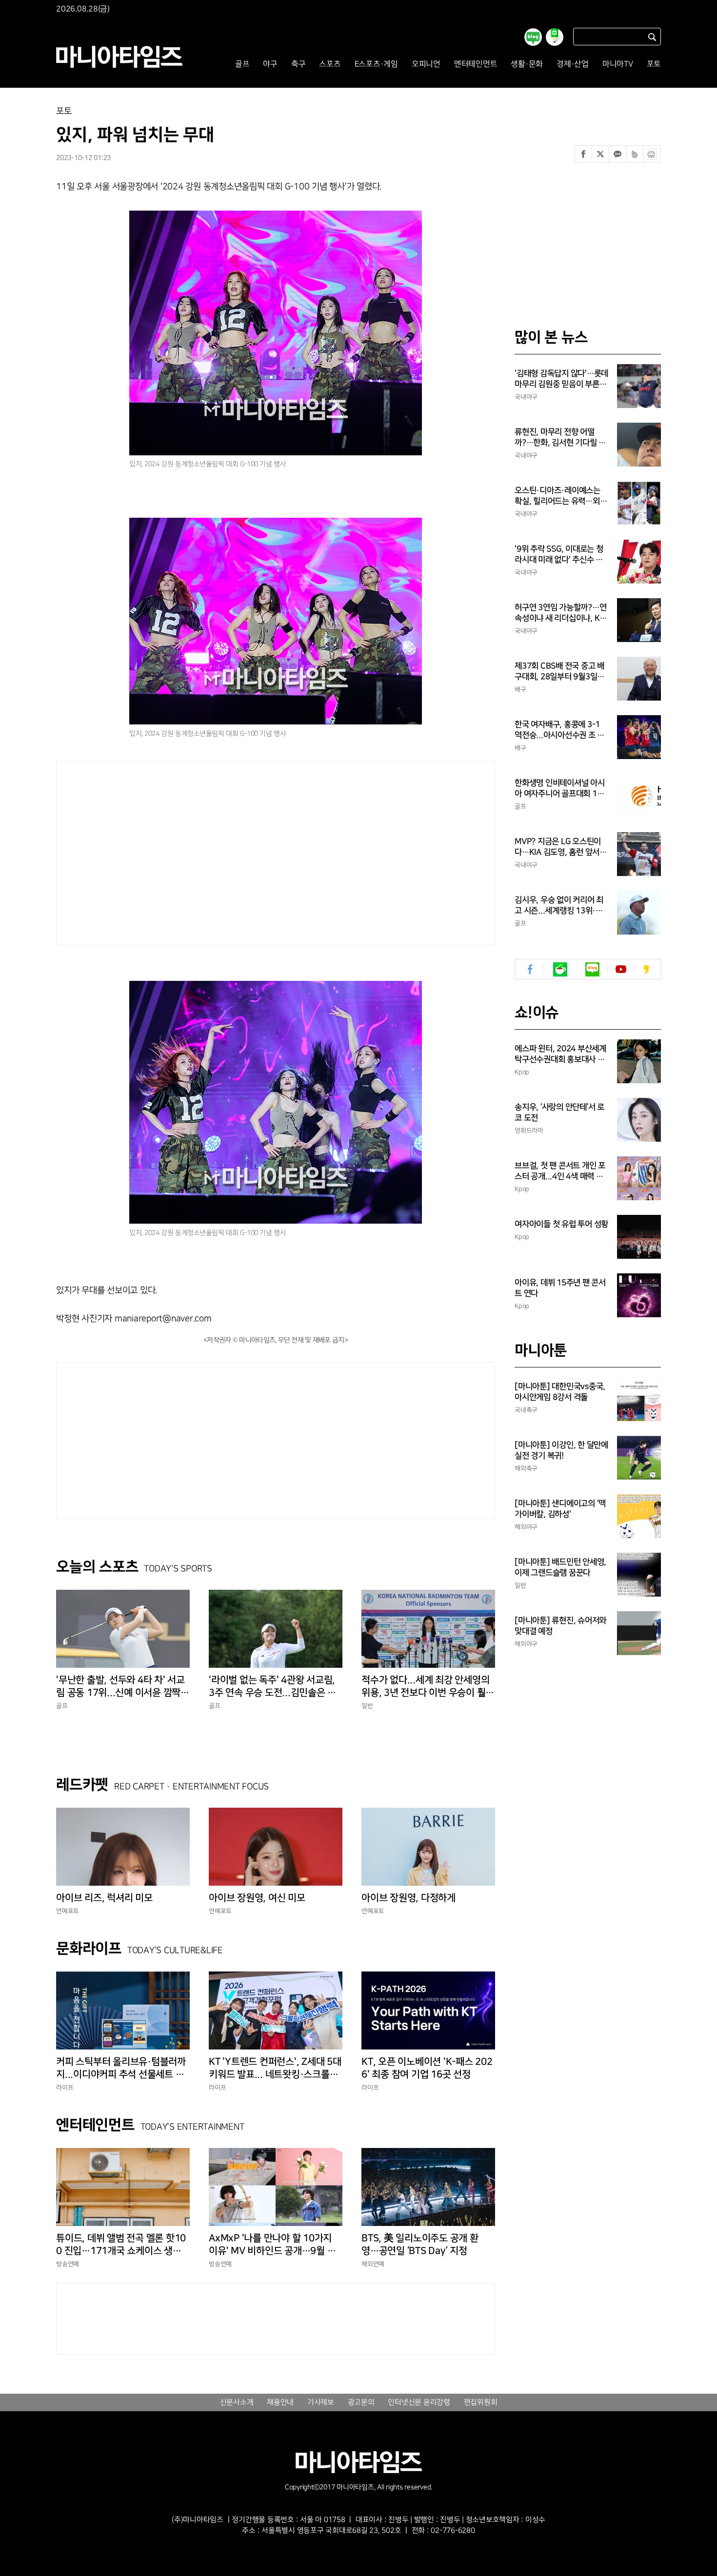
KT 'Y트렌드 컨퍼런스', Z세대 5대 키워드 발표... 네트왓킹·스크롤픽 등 (275, 2069)
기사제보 (321, 2402)
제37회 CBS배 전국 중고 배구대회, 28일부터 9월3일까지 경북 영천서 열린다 (559, 672)
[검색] (652, 37)
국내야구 (526, 397)
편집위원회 (481, 2402)
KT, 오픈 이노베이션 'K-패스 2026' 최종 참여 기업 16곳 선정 (427, 2068)
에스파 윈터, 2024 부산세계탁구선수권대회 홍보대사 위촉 (560, 1054)
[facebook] (530, 969)
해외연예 (373, 2264)
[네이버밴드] (635, 154)
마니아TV (618, 64)
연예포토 (68, 1911)
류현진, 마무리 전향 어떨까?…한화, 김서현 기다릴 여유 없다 (560, 438)
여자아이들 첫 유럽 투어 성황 (561, 1224)
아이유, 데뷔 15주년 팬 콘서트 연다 (560, 1288)
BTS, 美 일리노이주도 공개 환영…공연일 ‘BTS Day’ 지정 (420, 2244)
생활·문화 (527, 64)
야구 (270, 64)
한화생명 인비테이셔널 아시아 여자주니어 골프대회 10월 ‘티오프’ (560, 789)
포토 (654, 64)
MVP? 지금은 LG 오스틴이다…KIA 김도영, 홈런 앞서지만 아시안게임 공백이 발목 (561, 847)
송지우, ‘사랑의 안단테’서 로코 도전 (559, 1112)
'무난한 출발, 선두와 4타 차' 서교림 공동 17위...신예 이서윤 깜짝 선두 (120, 1687)
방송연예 (68, 2264)
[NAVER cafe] (560, 969)
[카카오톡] (617, 154)
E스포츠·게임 (376, 64)
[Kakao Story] (646, 969)
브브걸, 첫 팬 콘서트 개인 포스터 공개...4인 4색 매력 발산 (560, 1171)
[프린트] (652, 154)
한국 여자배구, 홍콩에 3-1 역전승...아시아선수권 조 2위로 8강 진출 (558, 730)
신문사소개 (237, 2402)
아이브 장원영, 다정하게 (408, 1898)
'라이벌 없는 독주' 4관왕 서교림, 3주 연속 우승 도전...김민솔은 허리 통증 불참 (272, 1687)
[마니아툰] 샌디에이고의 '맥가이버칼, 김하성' (560, 1509)
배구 (520, 689)
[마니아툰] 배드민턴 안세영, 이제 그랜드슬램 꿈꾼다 (560, 1567)
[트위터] (600, 154)
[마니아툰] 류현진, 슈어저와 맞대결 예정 (560, 1626)
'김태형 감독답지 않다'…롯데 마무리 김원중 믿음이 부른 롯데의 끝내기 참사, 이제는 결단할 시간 (561, 379)
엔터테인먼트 (476, 64)
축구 (299, 64)
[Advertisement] (182, 851)
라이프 (65, 2088)
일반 (367, 1706)
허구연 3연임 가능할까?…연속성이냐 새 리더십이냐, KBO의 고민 (560, 613)
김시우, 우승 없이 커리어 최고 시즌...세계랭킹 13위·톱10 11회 (561, 906)
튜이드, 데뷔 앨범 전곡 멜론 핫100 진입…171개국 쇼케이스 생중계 (121, 2245)
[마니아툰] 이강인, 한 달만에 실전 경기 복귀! (561, 1450)
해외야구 (526, 1527)
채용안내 (280, 2402)
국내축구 (526, 1410)
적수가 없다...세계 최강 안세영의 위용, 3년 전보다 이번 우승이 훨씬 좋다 (428, 1687)
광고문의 (361, 2402)
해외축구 (526, 1468)
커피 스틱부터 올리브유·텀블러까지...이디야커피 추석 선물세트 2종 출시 (123, 2069)
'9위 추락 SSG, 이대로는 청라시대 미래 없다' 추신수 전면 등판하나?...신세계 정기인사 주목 (559, 555)
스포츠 (330, 64)
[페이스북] (583, 154)
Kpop (522, 1072)
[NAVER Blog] (592, 969)
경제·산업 (573, 64)
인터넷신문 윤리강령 (419, 2402)
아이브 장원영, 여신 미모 (257, 1898)
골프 (242, 64)
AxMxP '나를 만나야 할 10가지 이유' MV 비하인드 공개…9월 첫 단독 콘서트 (272, 2245)
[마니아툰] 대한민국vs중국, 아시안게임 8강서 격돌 (560, 1392)
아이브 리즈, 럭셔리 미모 (104, 1898)
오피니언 (426, 64)
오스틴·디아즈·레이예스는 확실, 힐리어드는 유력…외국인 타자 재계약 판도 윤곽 (561, 496)
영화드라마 (529, 1131)
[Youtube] (621, 969)
